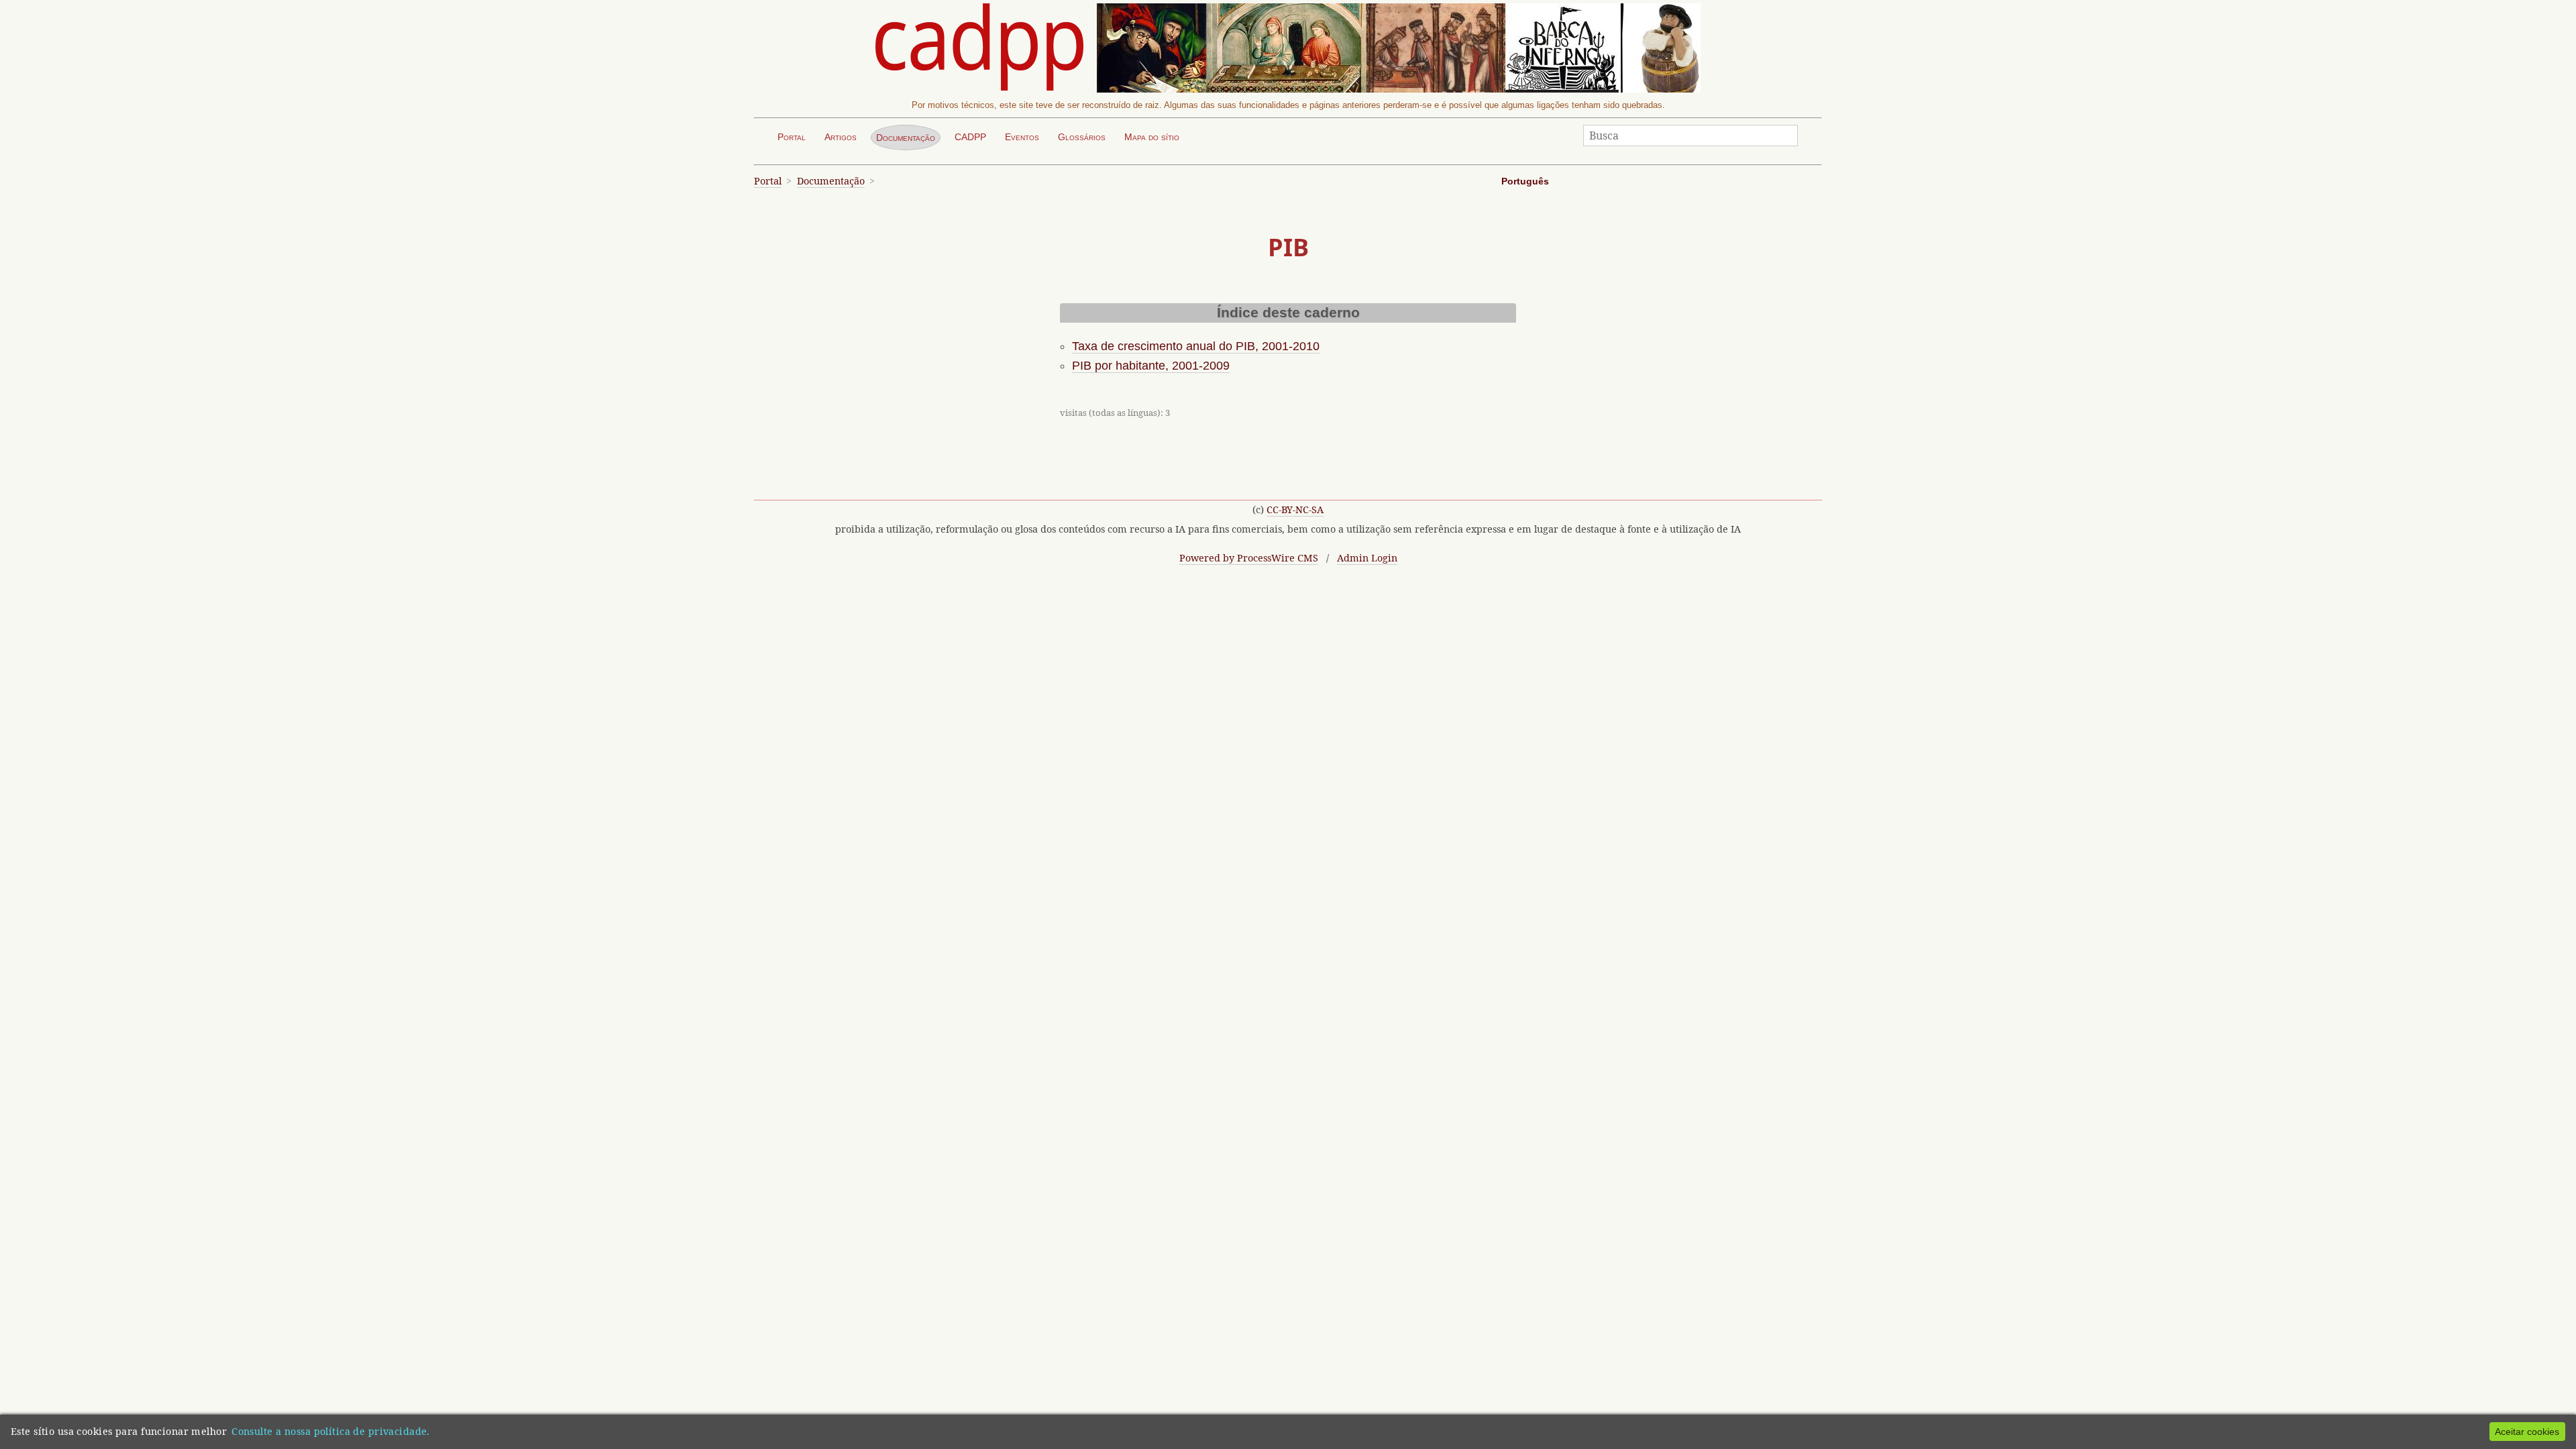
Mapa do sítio (1152, 137)
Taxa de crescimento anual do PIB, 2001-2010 (1196, 346)
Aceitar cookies (2527, 1432)
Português (1525, 181)
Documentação (906, 138)
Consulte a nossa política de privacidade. (331, 1431)
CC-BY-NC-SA (1295, 509)
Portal (792, 137)
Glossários (1082, 137)
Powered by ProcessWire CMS (1249, 558)
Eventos (1022, 137)
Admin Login (1367, 558)
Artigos (841, 137)
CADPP (970, 137)
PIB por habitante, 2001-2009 (1151, 366)
